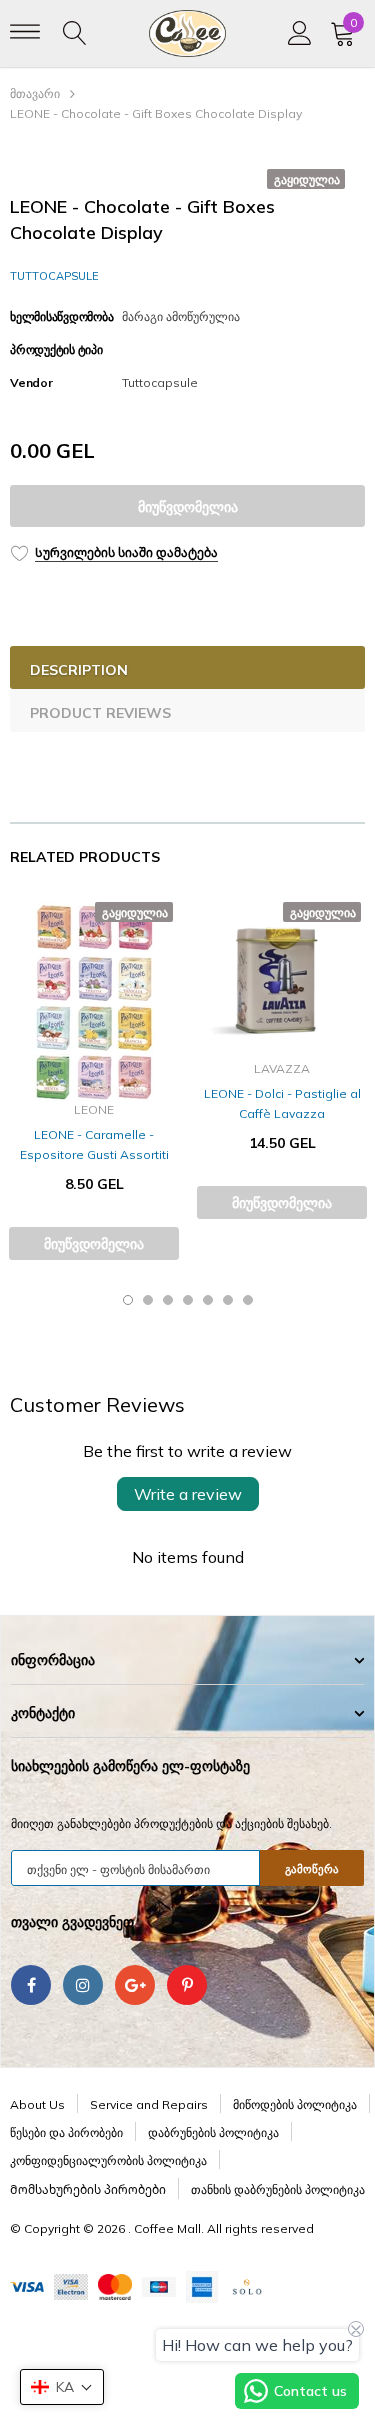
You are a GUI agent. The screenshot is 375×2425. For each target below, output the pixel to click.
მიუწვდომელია (188, 507)
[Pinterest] (187, 1985)
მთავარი (35, 93)
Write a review (188, 1494)
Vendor (31, 382)
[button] (62, 2387)
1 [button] (128, 1300)
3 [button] (168, 1300)
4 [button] (188, 1300)
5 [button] (208, 1300)
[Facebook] (31, 1985)
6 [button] (228, 1300)
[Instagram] (83, 1985)
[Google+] (135, 1985)
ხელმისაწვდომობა (61, 316)
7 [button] (248, 1300)
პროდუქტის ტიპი (56, 349)
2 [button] (148, 1300)
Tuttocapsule (54, 276)
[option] (94, 1083)
